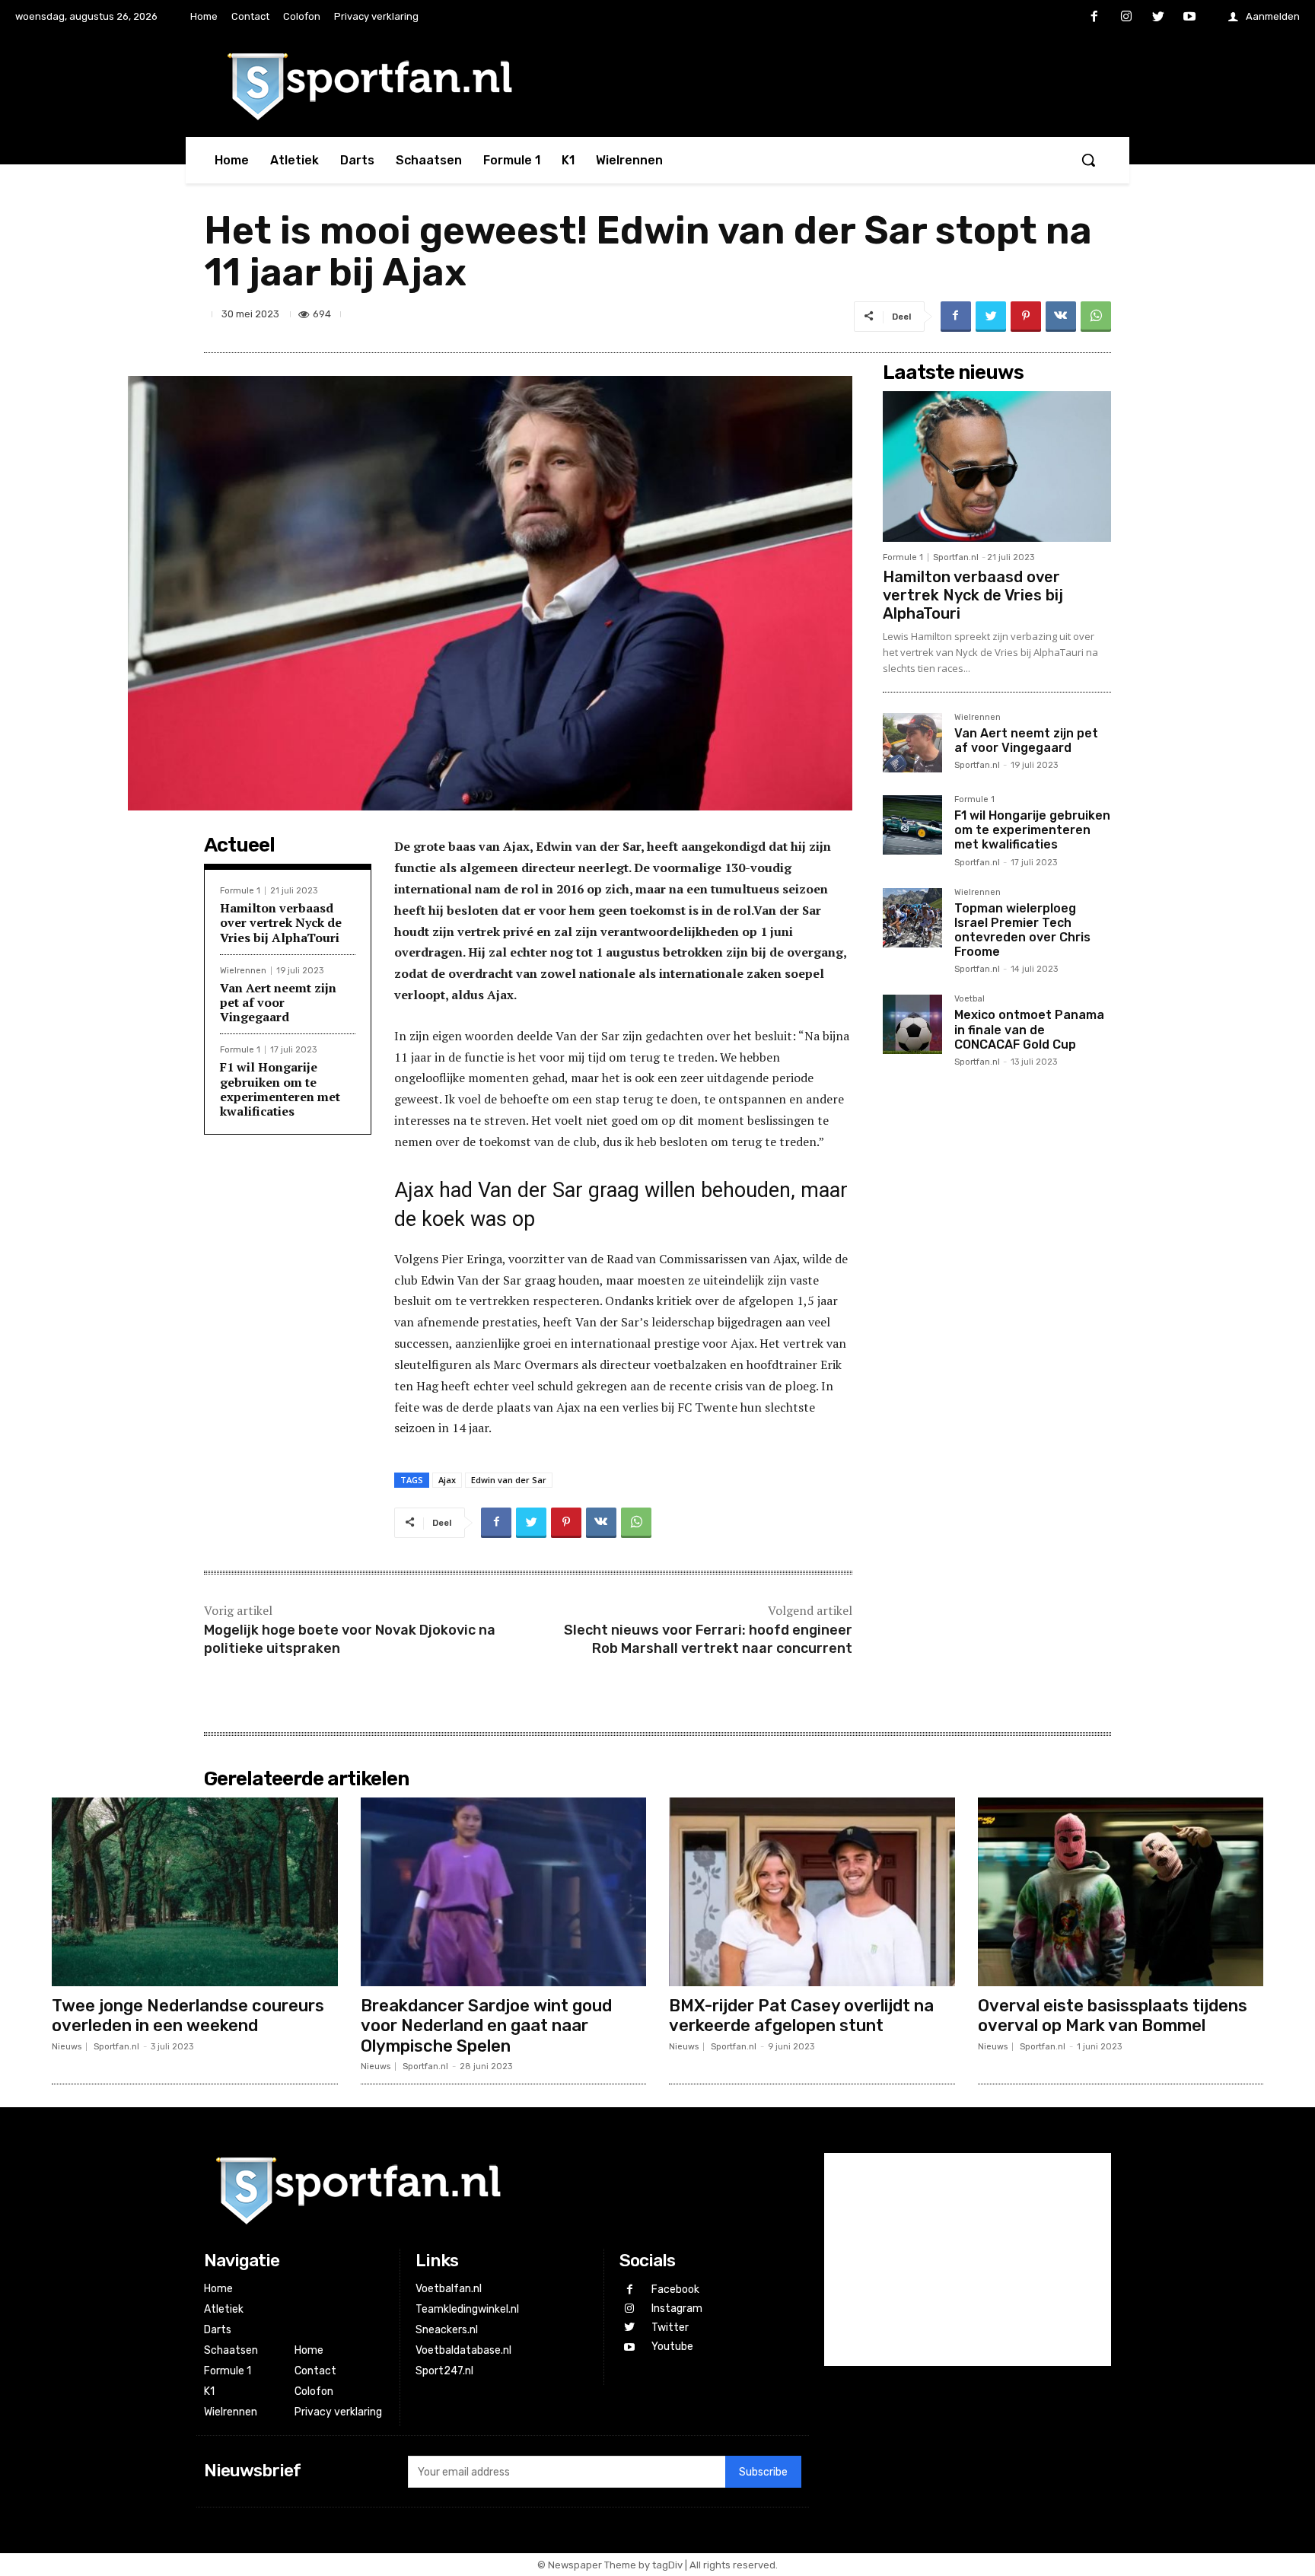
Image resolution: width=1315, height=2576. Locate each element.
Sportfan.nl (956, 557)
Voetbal (970, 999)
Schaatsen (231, 2350)
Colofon (314, 2391)
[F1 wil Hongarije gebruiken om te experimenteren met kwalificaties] (912, 825)
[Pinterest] (1026, 317)
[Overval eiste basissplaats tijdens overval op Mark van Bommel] (1121, 1892)
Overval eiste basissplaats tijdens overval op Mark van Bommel (1113, 2016)
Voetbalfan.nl (449, 2289)
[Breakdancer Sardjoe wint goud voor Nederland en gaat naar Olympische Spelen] (504, 1892)
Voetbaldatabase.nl (463, 2350)
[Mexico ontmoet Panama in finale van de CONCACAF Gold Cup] (912, 1024)
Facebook (675, 2289)
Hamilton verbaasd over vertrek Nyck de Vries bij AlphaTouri (281, 922)
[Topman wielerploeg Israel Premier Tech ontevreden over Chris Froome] (912, 918)
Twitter (670, 2328)
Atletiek (224, 2309)
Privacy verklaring (338, 2412)
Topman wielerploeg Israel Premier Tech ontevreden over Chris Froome (1022, 930)
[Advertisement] (997, 1320)
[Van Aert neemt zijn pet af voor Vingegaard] (912, 743)
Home (218, 2289)
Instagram (677, 2309)
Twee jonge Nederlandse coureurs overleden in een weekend (188, 2016)
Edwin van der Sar (509, 1480)
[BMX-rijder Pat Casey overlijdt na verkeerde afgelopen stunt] (812, 1892)
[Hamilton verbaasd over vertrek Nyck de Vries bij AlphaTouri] (997, 466)
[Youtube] (1189, 18)
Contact (315, 2371)
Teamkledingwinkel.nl (467, 2309)
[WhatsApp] (1096, 317)
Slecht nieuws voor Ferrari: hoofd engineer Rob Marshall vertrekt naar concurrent (708, 1639)
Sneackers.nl (447, 2330)
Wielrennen (243, 971)
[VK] (1061, 317)
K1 (209, 2391)
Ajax (447, 1480)
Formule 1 (240, 891)
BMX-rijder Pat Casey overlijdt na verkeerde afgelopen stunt (801, 2016)
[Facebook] (1095, 18)
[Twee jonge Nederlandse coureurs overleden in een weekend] (195, 1892)
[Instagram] (1126, 18)
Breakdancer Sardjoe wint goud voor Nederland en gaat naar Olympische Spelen (486, 2026)
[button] (1088, 160)
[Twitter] (1158, 18)
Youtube (672, 2347)
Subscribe (763, 2472)
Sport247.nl (444, 2371)
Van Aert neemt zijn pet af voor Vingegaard (278, 1002)
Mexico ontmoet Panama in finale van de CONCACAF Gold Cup (1029, 1029)
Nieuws (67, 2047)
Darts (218, 2330)
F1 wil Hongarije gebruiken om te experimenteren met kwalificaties (280, 1089)
